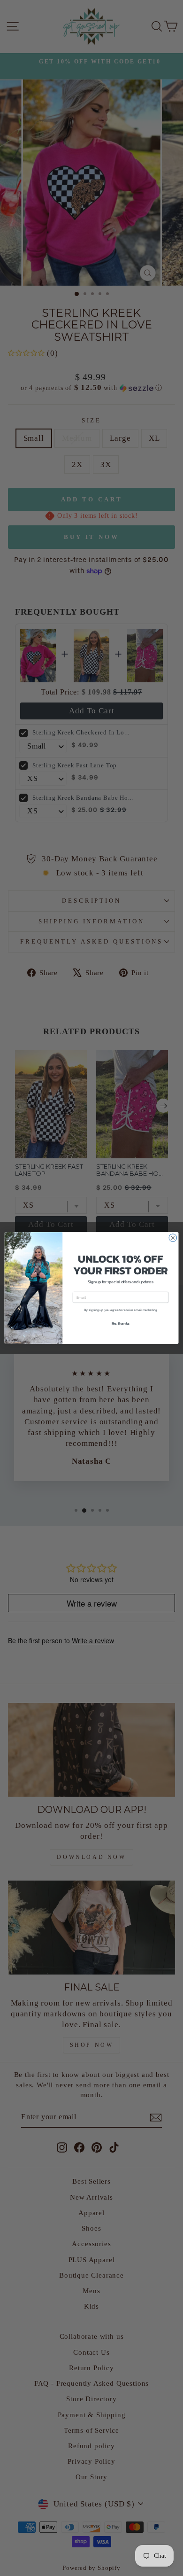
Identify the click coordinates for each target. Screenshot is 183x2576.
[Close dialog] (173, 1238)
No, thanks (121, 1323)
